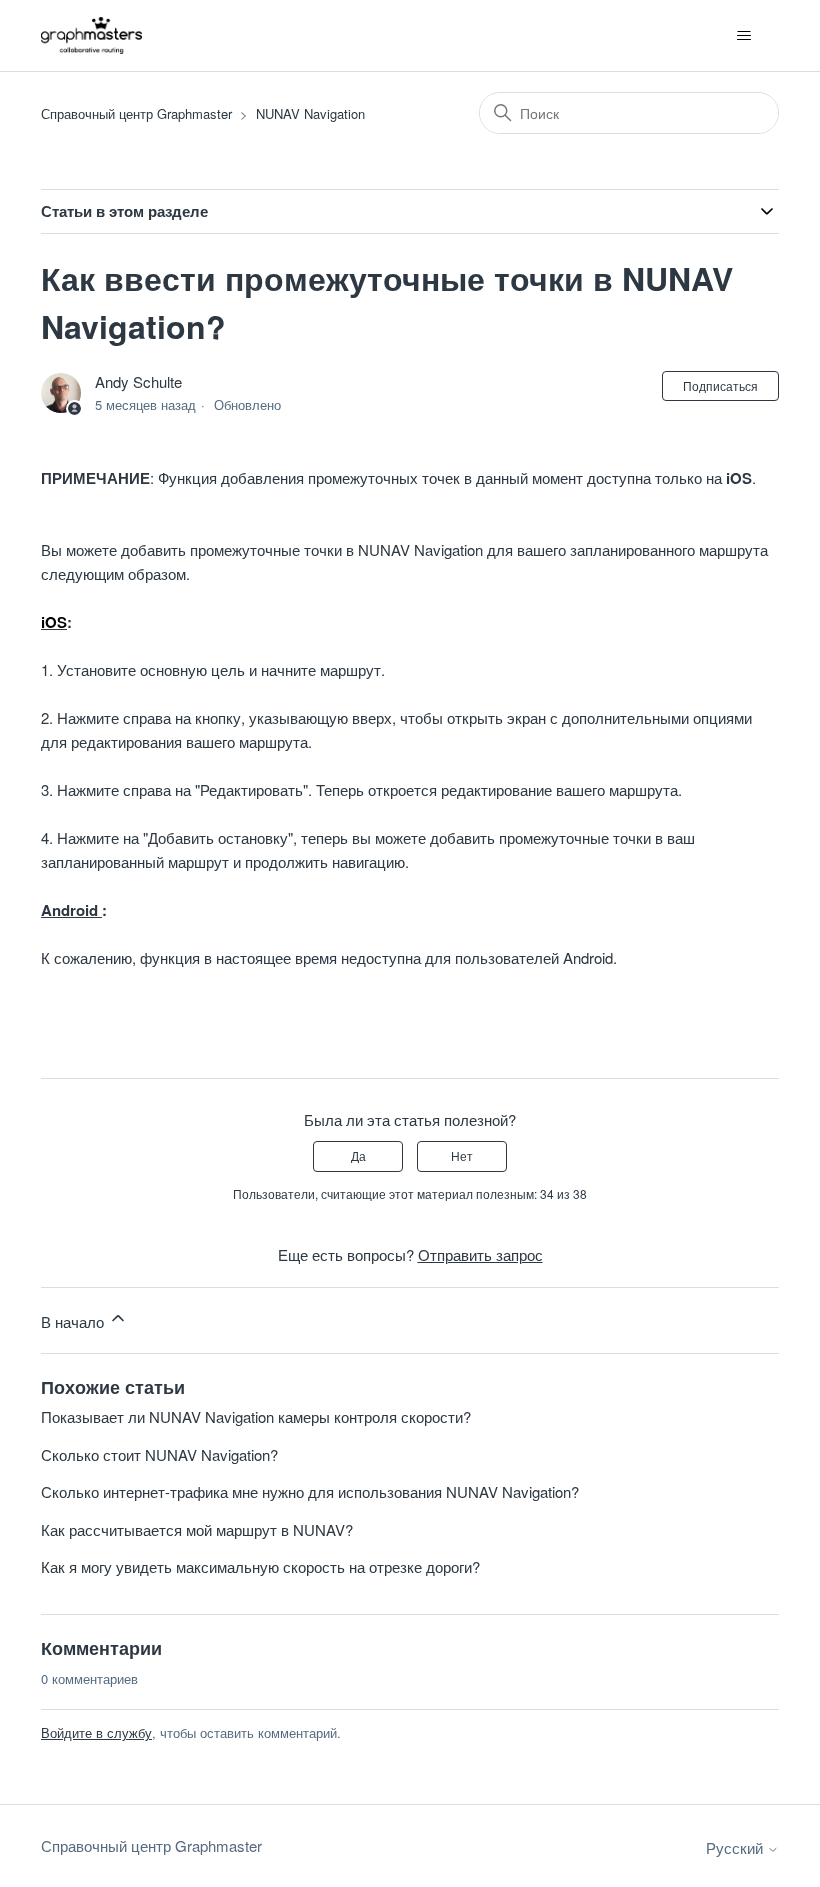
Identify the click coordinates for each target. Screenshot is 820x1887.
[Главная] (91, 35)
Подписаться (720, 385)
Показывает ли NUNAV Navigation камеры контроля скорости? (256, 1416)
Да (358, 1155)
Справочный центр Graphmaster (136, 113)
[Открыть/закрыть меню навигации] (743, 36)
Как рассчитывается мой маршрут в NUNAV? (197, 1529)
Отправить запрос (480, 1254)
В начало (74, 1321)
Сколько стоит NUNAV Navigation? (159, 1454)
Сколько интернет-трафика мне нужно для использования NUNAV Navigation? (310, 1491)
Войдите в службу (96, 1732)
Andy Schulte (138, 381)
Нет (462, 1155)
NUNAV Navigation (310, 113)
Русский (736, 1847)
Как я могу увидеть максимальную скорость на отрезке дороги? (260, 1566)
